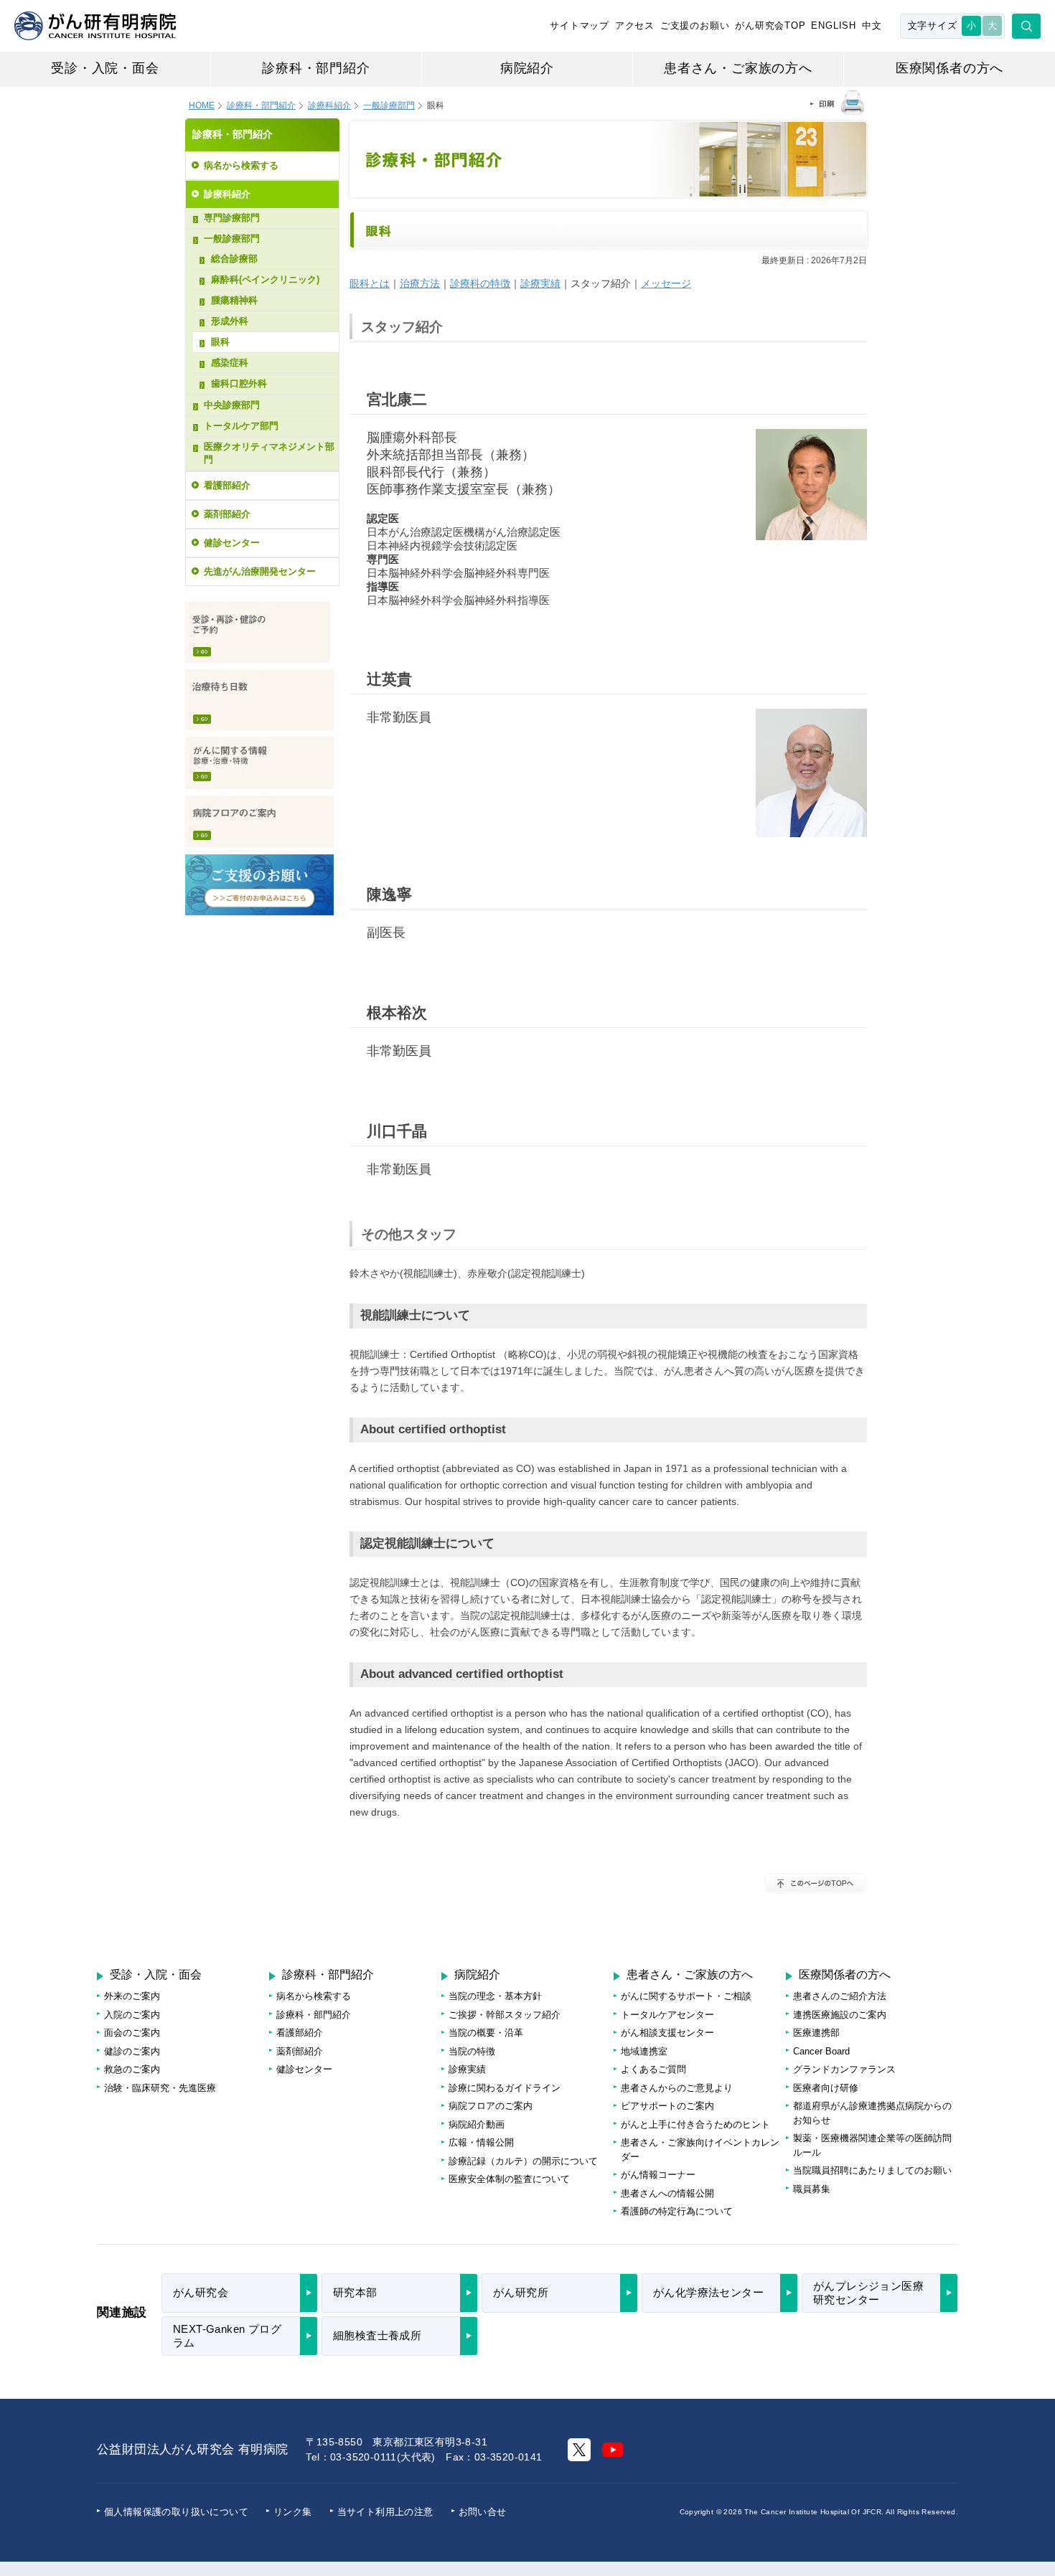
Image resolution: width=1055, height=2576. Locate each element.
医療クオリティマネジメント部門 (269, 453)
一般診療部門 (232, 239)
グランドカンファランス (844, 2069)
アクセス (635, 25)
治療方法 (420, 283)
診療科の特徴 (480, 283)
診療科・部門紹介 (316, 68)
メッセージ (666, 283)
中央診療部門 (232, 405)
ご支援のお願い (695, 25)
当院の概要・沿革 (486, 2033)
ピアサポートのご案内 (667, 2106)
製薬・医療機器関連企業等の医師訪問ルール (872, 2145)
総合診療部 (234, 259)
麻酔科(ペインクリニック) (265, 279)
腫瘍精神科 (234, 300)
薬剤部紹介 (227, 514)
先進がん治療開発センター (260, 571)
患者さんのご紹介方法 (840, 1996)
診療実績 (540, 283)
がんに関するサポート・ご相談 (686, 1996)
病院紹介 (527, 68)
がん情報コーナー (658, 2175)
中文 (872, 25)
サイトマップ (580, 25)
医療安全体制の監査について (509, 2179)
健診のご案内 (132, 2051)
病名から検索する (241, 165)
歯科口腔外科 (239, 383)
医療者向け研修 (826, 2088)
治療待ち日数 (259, 700)
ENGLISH (834, 25)
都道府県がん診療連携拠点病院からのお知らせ (872, 2113)
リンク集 (293, 2512)
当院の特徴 (472, 2051)
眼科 (220, 342)
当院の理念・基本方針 (495, 1996)
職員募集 (812, 2189)
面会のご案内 (132, 2033)
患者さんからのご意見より (677, 2088)
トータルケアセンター (667, 2015)
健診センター (232, 543)
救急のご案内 (132, 2069)
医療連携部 (816, 2033)
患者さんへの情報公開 (667, 2193)
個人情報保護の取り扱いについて (176, 2512)
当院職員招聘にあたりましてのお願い (872, 2170)
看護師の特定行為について (677, 2211)
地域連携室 (644, 2051)
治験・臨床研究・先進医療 (160, 2088)
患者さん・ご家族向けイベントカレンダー (700, 2150)
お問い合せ (483, 2512)
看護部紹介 (227, 485)
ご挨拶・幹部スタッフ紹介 (505, 2015)
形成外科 (230, 321)
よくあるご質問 (653, 2069)
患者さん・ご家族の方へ (738, 68)
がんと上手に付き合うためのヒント (695, 2124)
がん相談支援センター (667, 2033)
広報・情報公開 (481, 2142)
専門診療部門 (232, 218)
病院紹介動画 (477, 2124)
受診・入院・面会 (105, 68)
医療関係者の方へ (949, 68)
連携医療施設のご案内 (840, 2015)
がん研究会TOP (770, 25)
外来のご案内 (132, 1996)
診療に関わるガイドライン (505, 2088)
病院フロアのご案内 (259, 822)
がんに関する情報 (259, 763)
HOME (202, 105)
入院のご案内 (132, 2015)
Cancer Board (821, 2051)
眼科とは (370, 283)
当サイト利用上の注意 (385, 2512)
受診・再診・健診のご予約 (258, 632)
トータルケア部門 (241, 426)
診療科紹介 (329, 105)
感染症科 (230, 363)
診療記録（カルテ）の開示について (523, 2161)
